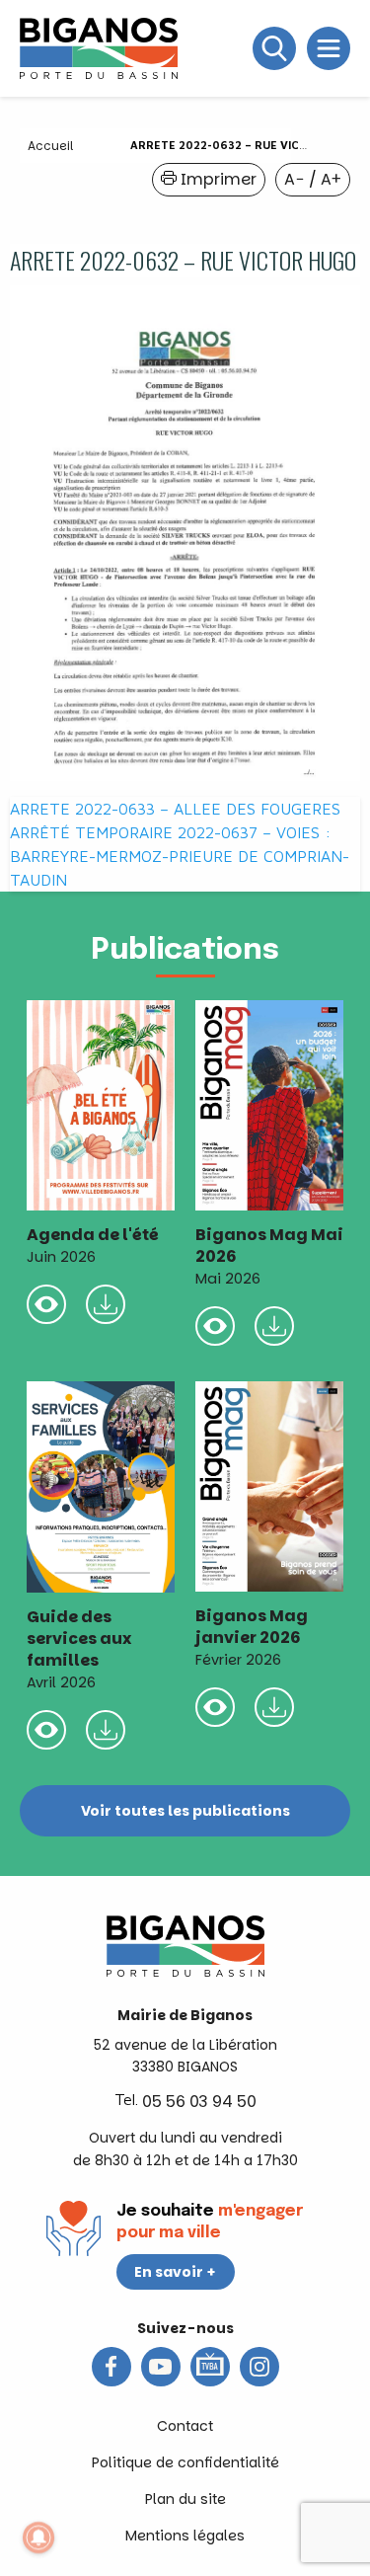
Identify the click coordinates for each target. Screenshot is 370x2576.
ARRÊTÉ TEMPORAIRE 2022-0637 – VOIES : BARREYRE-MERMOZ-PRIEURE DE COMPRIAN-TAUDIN (180, 856)
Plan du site (185, 2499)
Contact (185, 2426)
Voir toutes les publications (185, 1811)
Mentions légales (185, 2536)
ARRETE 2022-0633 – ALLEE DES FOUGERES (175, 809)
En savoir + (175, 2272)
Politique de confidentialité (185, 2462)
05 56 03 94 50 (199, 2102)
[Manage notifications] (38, 2537)
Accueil (50, 146)
